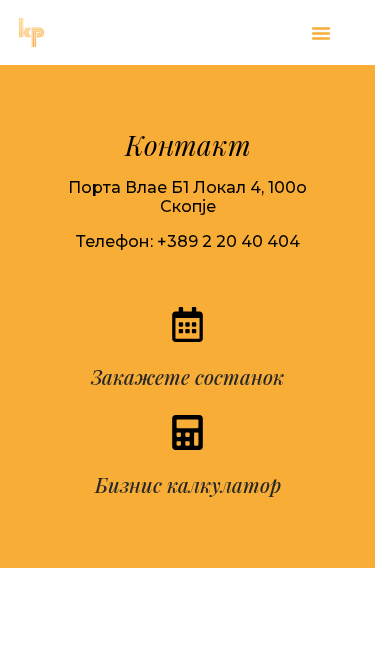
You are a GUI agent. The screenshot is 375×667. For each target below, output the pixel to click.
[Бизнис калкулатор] (187, 432)
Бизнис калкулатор (188, 484)
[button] (321, 33)
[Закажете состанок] (187, 324)
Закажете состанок (187, 376)
